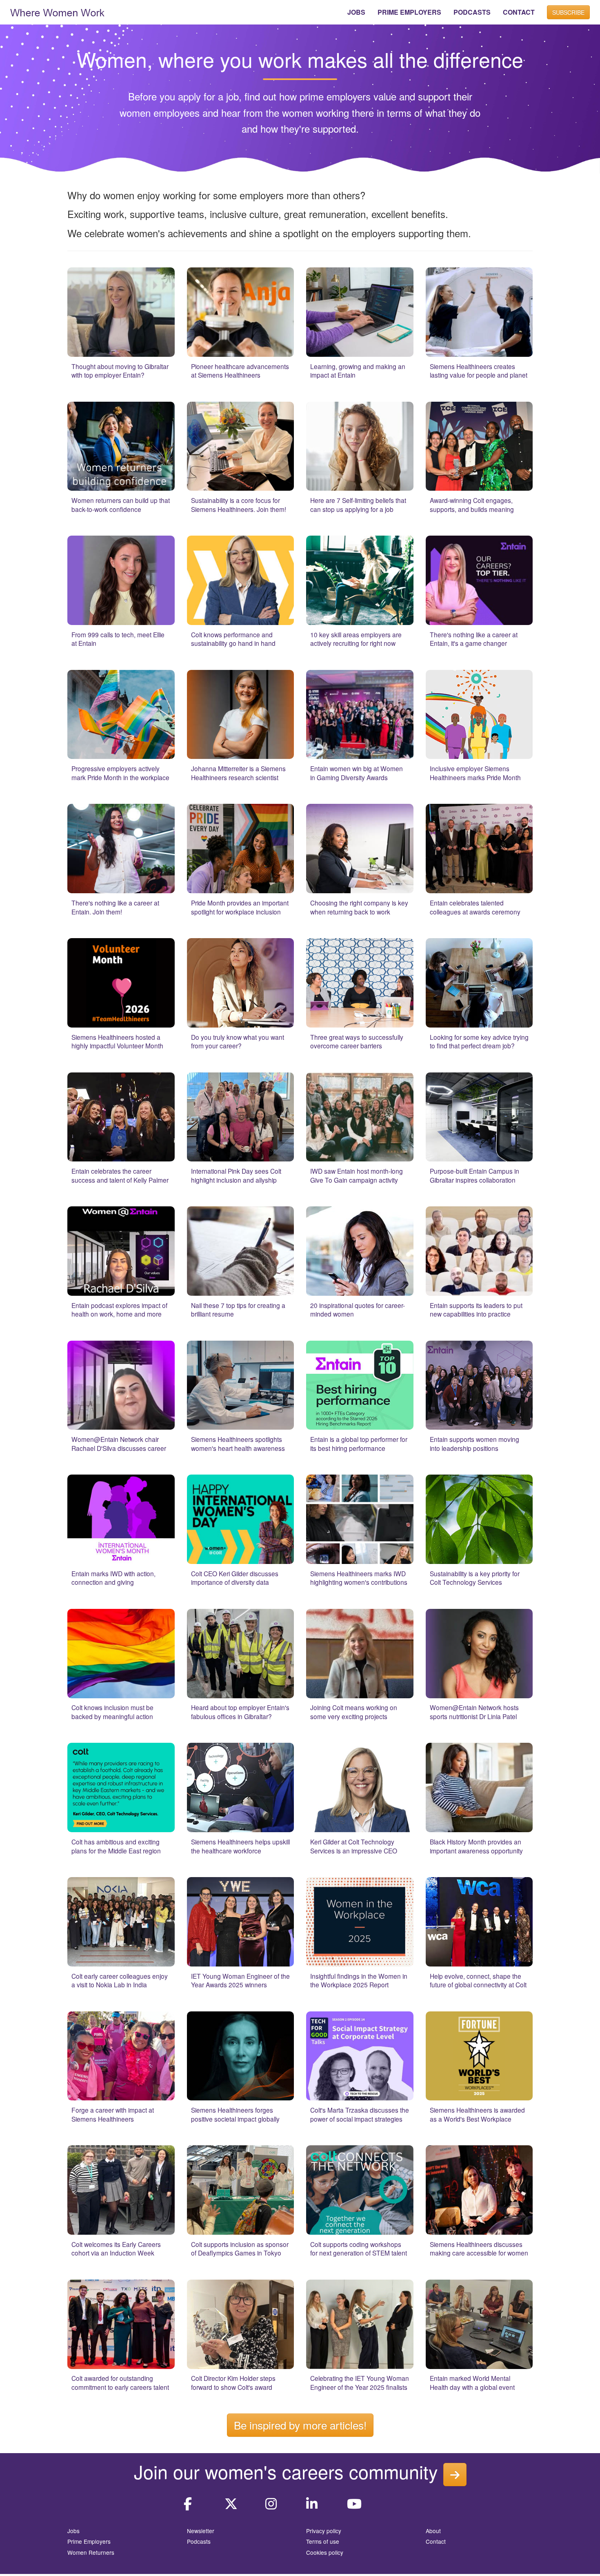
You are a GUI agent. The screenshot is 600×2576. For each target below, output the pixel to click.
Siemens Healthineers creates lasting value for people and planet (479, 371)
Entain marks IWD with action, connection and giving (113, 1578)
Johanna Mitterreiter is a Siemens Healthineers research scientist (238, 773)
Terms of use (323, 2541)
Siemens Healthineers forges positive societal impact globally (235, 2114)
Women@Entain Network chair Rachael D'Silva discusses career (119, 1444)
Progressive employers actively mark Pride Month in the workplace (120, 773)
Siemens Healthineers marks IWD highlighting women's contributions (359, 1578)
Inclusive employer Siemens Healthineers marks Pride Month (475, 773)
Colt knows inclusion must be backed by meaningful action (112, 1712)
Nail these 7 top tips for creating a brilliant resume (238, 1310)
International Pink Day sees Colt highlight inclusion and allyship (236, 1175)
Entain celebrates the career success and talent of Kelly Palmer (120, 1175)
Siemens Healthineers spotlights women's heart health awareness (238, 1444)
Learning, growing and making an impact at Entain (358, 371)
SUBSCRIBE (568, 12)
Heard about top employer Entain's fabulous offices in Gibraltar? (240, 1712)
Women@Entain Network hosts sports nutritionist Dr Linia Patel (474, 1712)
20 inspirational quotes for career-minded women (358, 1310)
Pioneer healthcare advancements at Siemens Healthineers (240, 371)
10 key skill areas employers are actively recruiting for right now (356, 639)
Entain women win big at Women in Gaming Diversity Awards (357, 773)
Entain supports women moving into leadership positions (474, 1444)
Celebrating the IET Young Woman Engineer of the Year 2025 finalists (360, 2382)
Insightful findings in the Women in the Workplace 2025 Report (359, 1980)
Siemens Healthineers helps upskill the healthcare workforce (240, 1846)
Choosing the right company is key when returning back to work (359, 907)
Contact (436, 2541)
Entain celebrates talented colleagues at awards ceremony (475, 907)
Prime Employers (89, 2541)
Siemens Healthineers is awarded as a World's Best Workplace (477, 2114)
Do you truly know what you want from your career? (238, 1041)
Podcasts (199, 2541)
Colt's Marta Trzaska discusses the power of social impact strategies (360, 2114)
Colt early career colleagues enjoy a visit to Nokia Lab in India (120, 1980)
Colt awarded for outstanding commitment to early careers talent (120, 2382)
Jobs (73, 2531)
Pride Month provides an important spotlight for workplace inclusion (240, 907)
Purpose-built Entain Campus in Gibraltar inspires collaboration (474, 1175)
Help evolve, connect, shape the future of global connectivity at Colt (478, 1980)
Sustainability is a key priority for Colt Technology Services (475, 1578)
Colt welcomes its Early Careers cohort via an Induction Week (116, 2249)
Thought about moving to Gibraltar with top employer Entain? (120, 371)
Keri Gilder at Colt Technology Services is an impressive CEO (354, 1846)
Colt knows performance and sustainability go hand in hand (233, 639)
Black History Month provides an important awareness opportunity (476, 1846)
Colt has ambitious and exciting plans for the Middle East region (116, 1846)
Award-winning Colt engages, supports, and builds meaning (472, 505)
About (433, 2531)
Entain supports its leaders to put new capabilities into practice (476, 1310)
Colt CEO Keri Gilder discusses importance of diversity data (235, 1578)
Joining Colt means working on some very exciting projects (354, 1712)
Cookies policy (325, 2552)
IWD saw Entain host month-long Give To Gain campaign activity (357, 1175)
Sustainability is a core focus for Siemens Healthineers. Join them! (239, 505)
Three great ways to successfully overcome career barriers (357, 1041)
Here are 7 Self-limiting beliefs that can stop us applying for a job (358, 505)
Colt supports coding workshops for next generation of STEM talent (359, 2249)
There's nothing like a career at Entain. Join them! (115, 907)
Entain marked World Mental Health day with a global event (472, 2382)
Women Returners (91, 2552)
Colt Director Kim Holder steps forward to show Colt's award (233, 2382)
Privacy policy (324, 2531)
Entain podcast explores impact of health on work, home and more (119, 1310)
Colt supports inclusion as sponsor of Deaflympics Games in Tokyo (240, 2249)
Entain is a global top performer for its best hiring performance (359, 1444)
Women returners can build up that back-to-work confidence (121, 505)
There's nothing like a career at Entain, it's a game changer (474, 639)
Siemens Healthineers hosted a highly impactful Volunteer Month (117, 1041)
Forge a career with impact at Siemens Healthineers (113, 2114)
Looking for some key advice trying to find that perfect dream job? (479, 1041)
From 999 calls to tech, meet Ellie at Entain (118, 639)
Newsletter (201, 2531)
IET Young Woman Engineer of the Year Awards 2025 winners (240, 1980)
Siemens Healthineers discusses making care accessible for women (479, 2249)
